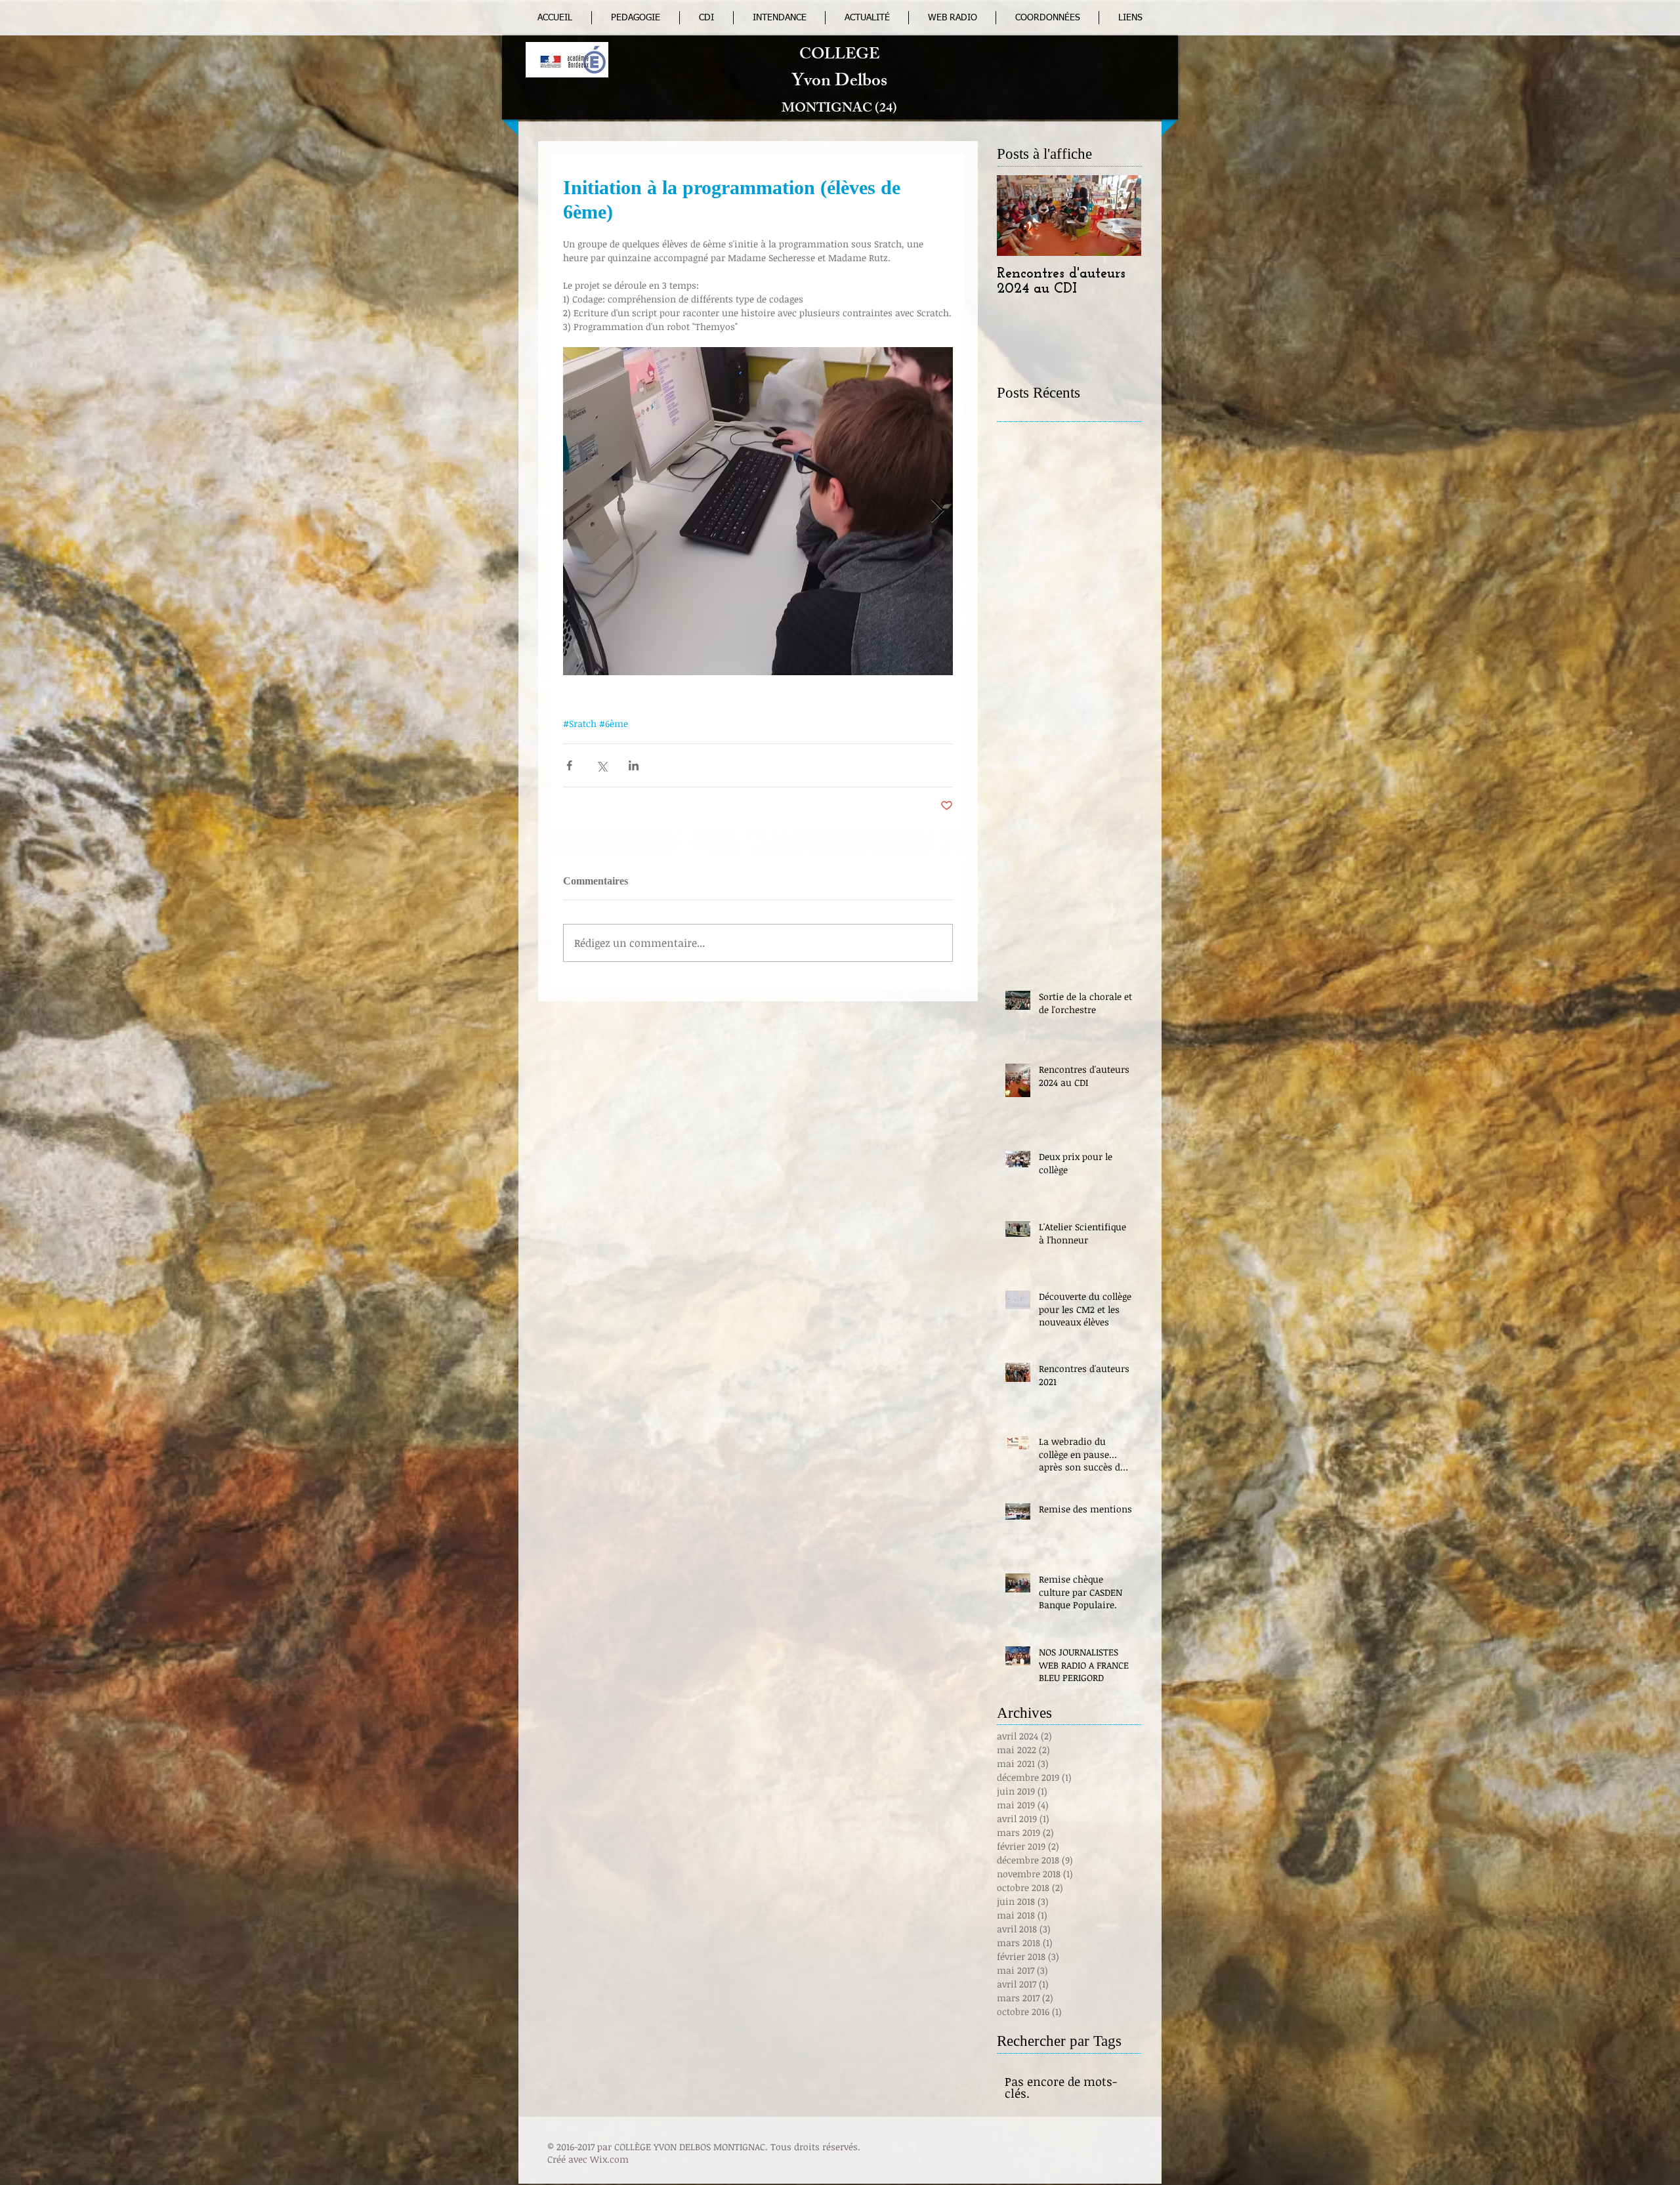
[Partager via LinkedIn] (634, 765)
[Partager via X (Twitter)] (601, 765)
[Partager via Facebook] (569, 765)
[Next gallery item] (937, 511)
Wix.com (609, 2159)
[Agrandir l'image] (758, 511)
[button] (952, 18)
